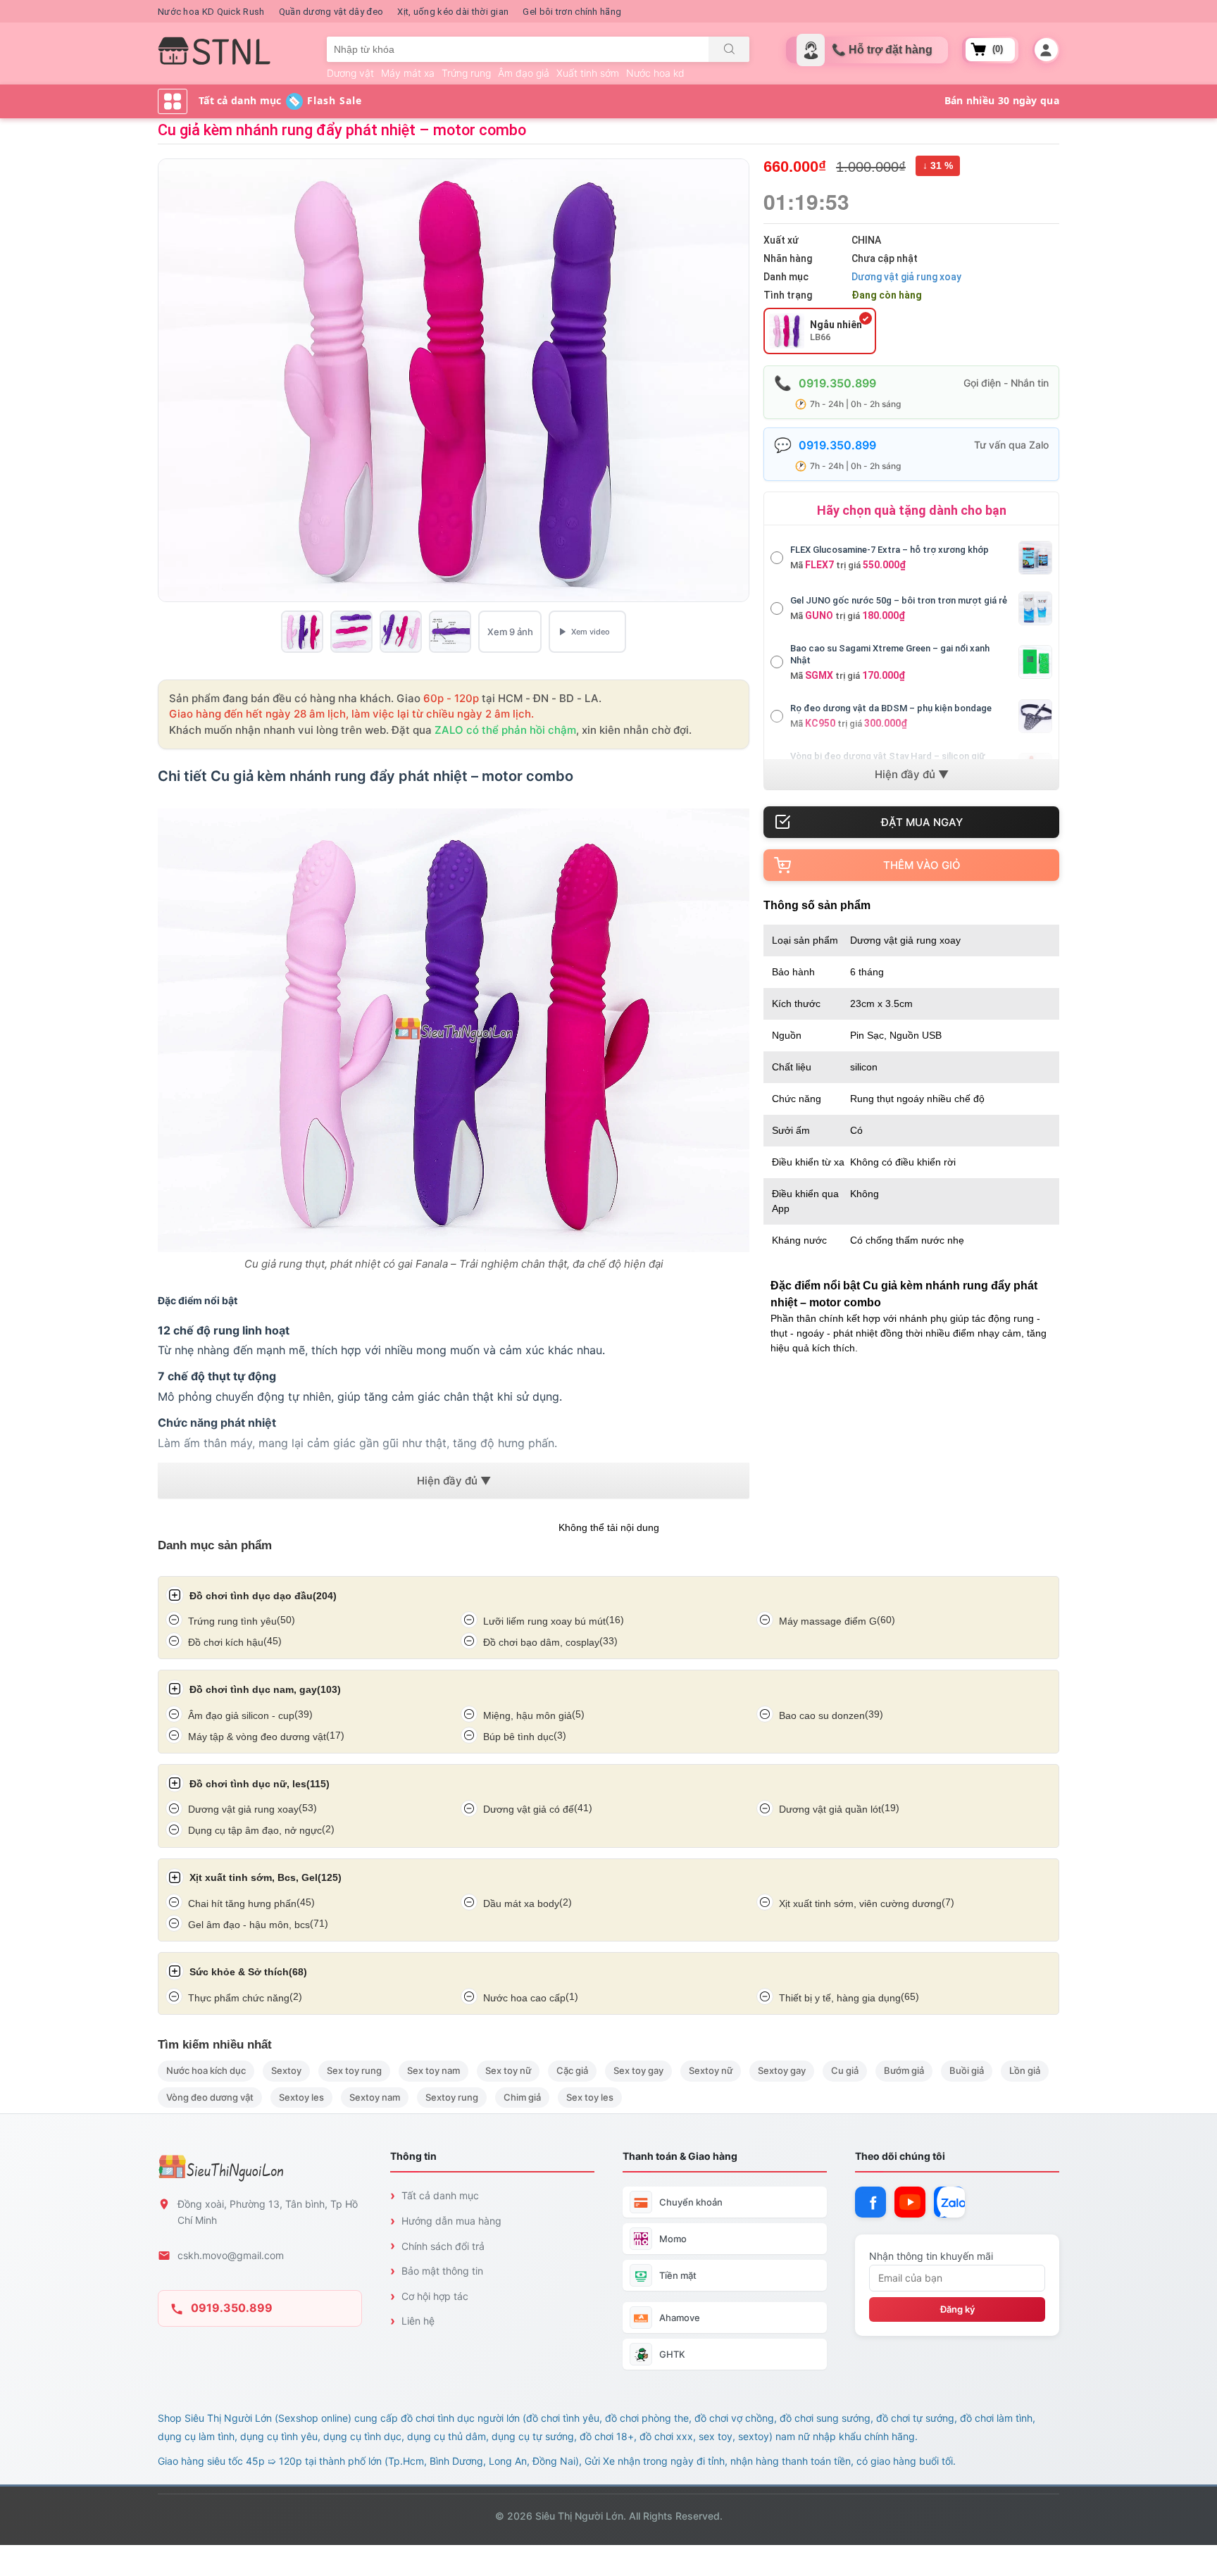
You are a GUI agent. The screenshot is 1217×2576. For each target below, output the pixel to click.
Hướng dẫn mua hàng (451, 2221)
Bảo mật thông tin (442, 2271)
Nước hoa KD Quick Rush (211, 12)
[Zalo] (949, 2202)
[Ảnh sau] (736, 380)
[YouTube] (910, 2202)
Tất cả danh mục (440, 2195)
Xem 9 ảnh (510, 632)
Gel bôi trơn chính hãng (572, 12)
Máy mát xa (408, 73)
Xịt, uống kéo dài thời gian (453, 12)
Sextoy (286, 2070)
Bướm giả (904, 2070)
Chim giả (522, 2097)
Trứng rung (466, 73)
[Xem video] (587, 632)
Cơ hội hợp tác (435, 2296)
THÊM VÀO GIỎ (922, 865)
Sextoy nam (375, 2097)
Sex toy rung (354, 2070)
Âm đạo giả (524, 73)
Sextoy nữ (711, 2070)
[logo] (214, 51)
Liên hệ (418, 2321)
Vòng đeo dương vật (210, 2097)
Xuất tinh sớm (588, 73)
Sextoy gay (782, 2070)
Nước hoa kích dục (206, 2070)
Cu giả (845, 2070)
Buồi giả (967, 2070)
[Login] (1046, 50)
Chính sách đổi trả (443, 2246)
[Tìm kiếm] (729, 49)
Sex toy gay (638, 2070)
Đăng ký (957, 2309)
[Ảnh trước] (171, 380)
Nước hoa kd (655, 73)
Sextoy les (301, 2097)
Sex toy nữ (508, 2070)
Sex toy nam (433, 2070)
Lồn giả (1025, 2070)
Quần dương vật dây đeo (331, 12)
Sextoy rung (452, 2097)
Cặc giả (572, 2070)
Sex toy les (590, 2097)
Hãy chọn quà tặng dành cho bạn (912, 510)
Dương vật (350, 73)
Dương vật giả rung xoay (906, 277)
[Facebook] (870, 2202)
